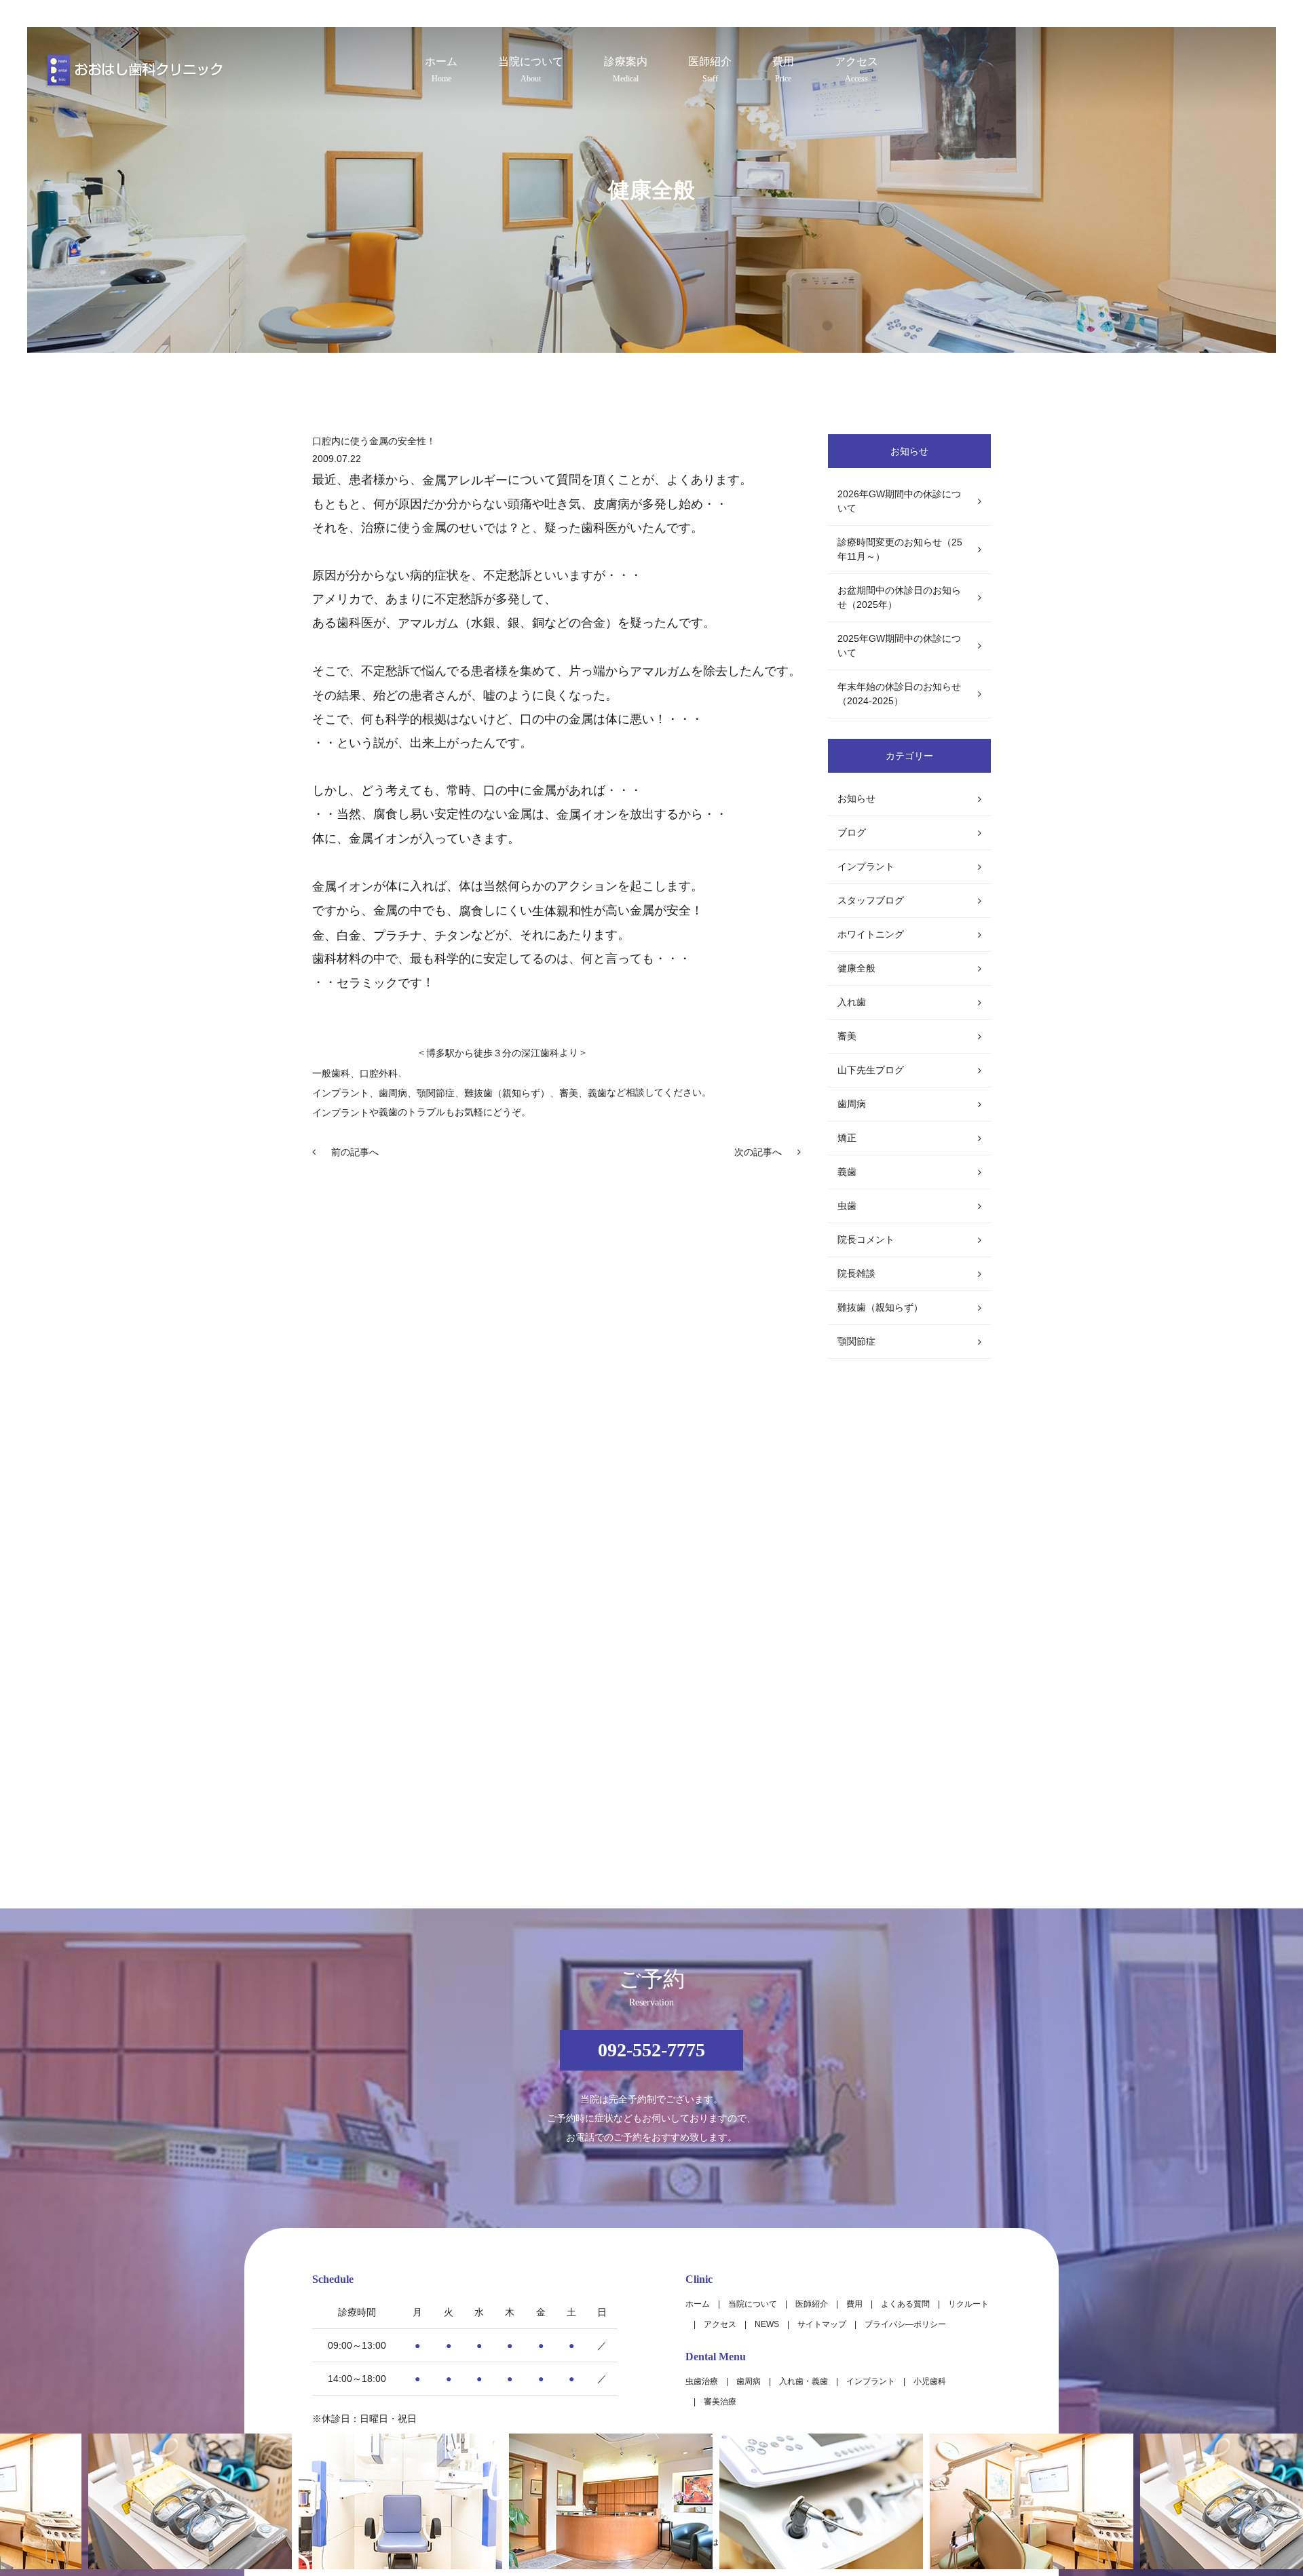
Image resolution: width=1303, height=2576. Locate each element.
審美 (847, 1036)
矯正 (847, 1138)
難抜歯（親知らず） (880, 1307)
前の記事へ (355, 1152)
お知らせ (856, 799)
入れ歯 (852, 1002)
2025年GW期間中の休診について (899, 646)
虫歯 (847, 1206)
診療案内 (626, 70)
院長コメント (866, 1239)
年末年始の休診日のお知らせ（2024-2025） (899, 694)
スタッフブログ (871, 900)
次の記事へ (758, 1152)
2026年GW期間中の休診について (899, 501)
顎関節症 (856, 1341)
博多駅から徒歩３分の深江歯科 (493, 1054)
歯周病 (393, 1093)
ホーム (441, 70)
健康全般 (856, 968)
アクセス (856, 70)
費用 (783, 70)
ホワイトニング (871, 934)
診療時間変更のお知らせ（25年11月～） (900, 549)
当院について (531, 70)
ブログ (852, 832)
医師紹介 (710, 70)
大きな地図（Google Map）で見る (917, 2406)
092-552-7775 (651, 2050)
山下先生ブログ (871, 1070)
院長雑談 (856, 1273)
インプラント (341, 1093)
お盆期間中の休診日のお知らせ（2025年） (899, 597)
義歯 (847, 1172)
